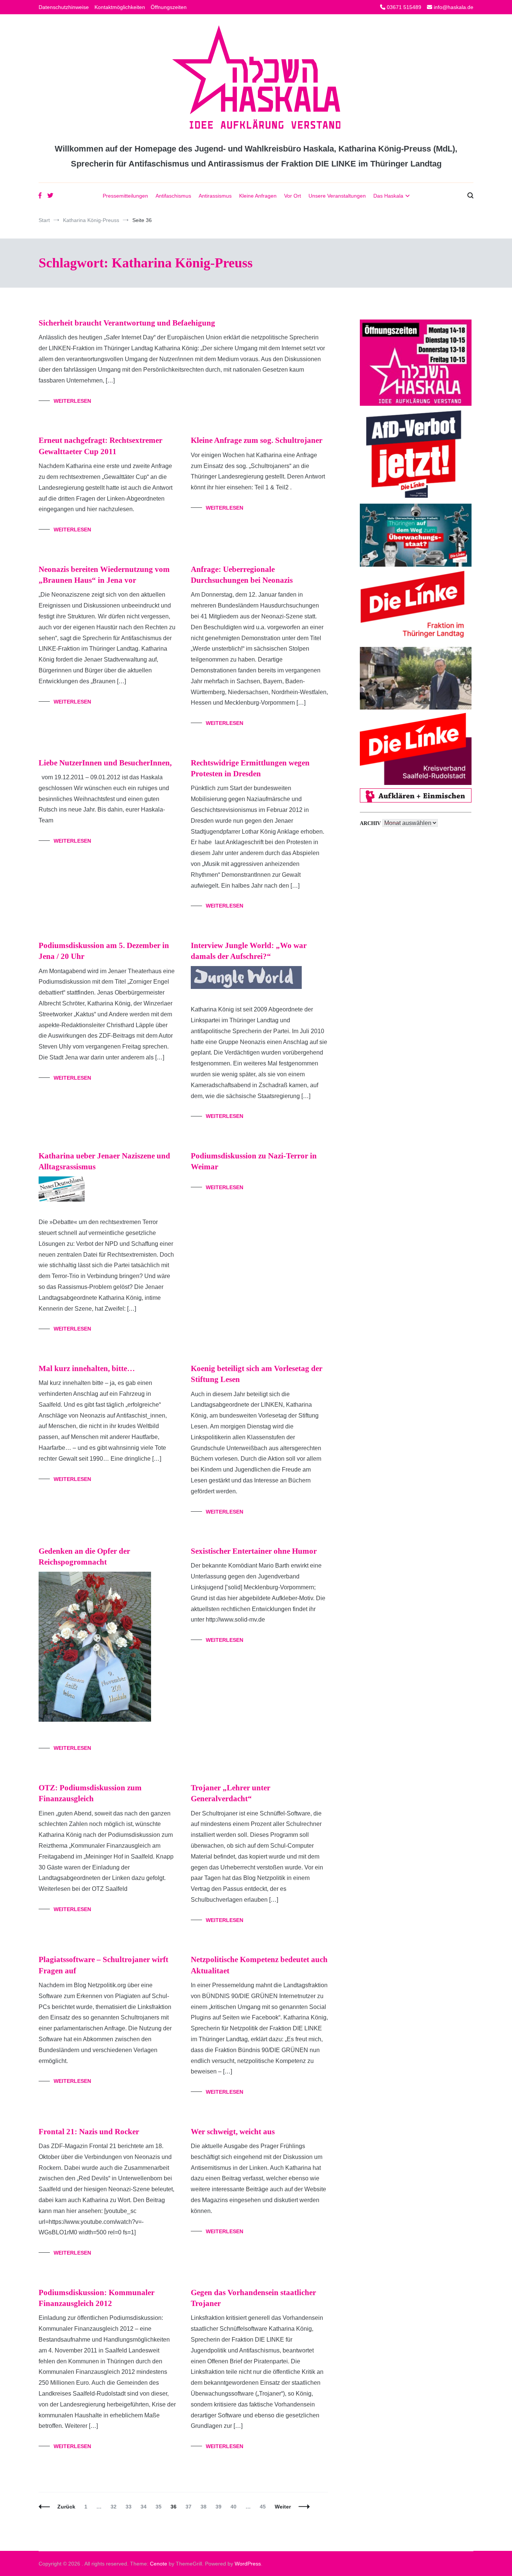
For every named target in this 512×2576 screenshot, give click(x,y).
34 (145, 2507)
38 (205, 2507)
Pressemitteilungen (125, 196)
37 (190, 2507)
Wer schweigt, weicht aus (233, 2132)
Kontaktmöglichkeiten (120, 7)
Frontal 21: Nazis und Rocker (89, 2132)
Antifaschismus (173, 196)
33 (130, 2507)
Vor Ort (293, 196)
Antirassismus (215, 196)
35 (160, 2507)
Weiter (283, 2507)
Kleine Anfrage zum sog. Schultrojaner (257, 440)
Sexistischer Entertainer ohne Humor (254, 1551)
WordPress (248, 2564)
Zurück (66, 2507)
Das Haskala (388, 196)
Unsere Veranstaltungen (337, 196)
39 (220, 2507)
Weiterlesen (72, 401)
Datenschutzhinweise (64, 7)
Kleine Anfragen (258, 196)
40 (235, 2507)
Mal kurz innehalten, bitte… (87, 1368)
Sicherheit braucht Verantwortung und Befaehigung (127, 323)
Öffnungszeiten (169, 7)
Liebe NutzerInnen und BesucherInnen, (105, 763)
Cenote (159, 2564)
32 (115, 2507)
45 (264, 2507)
